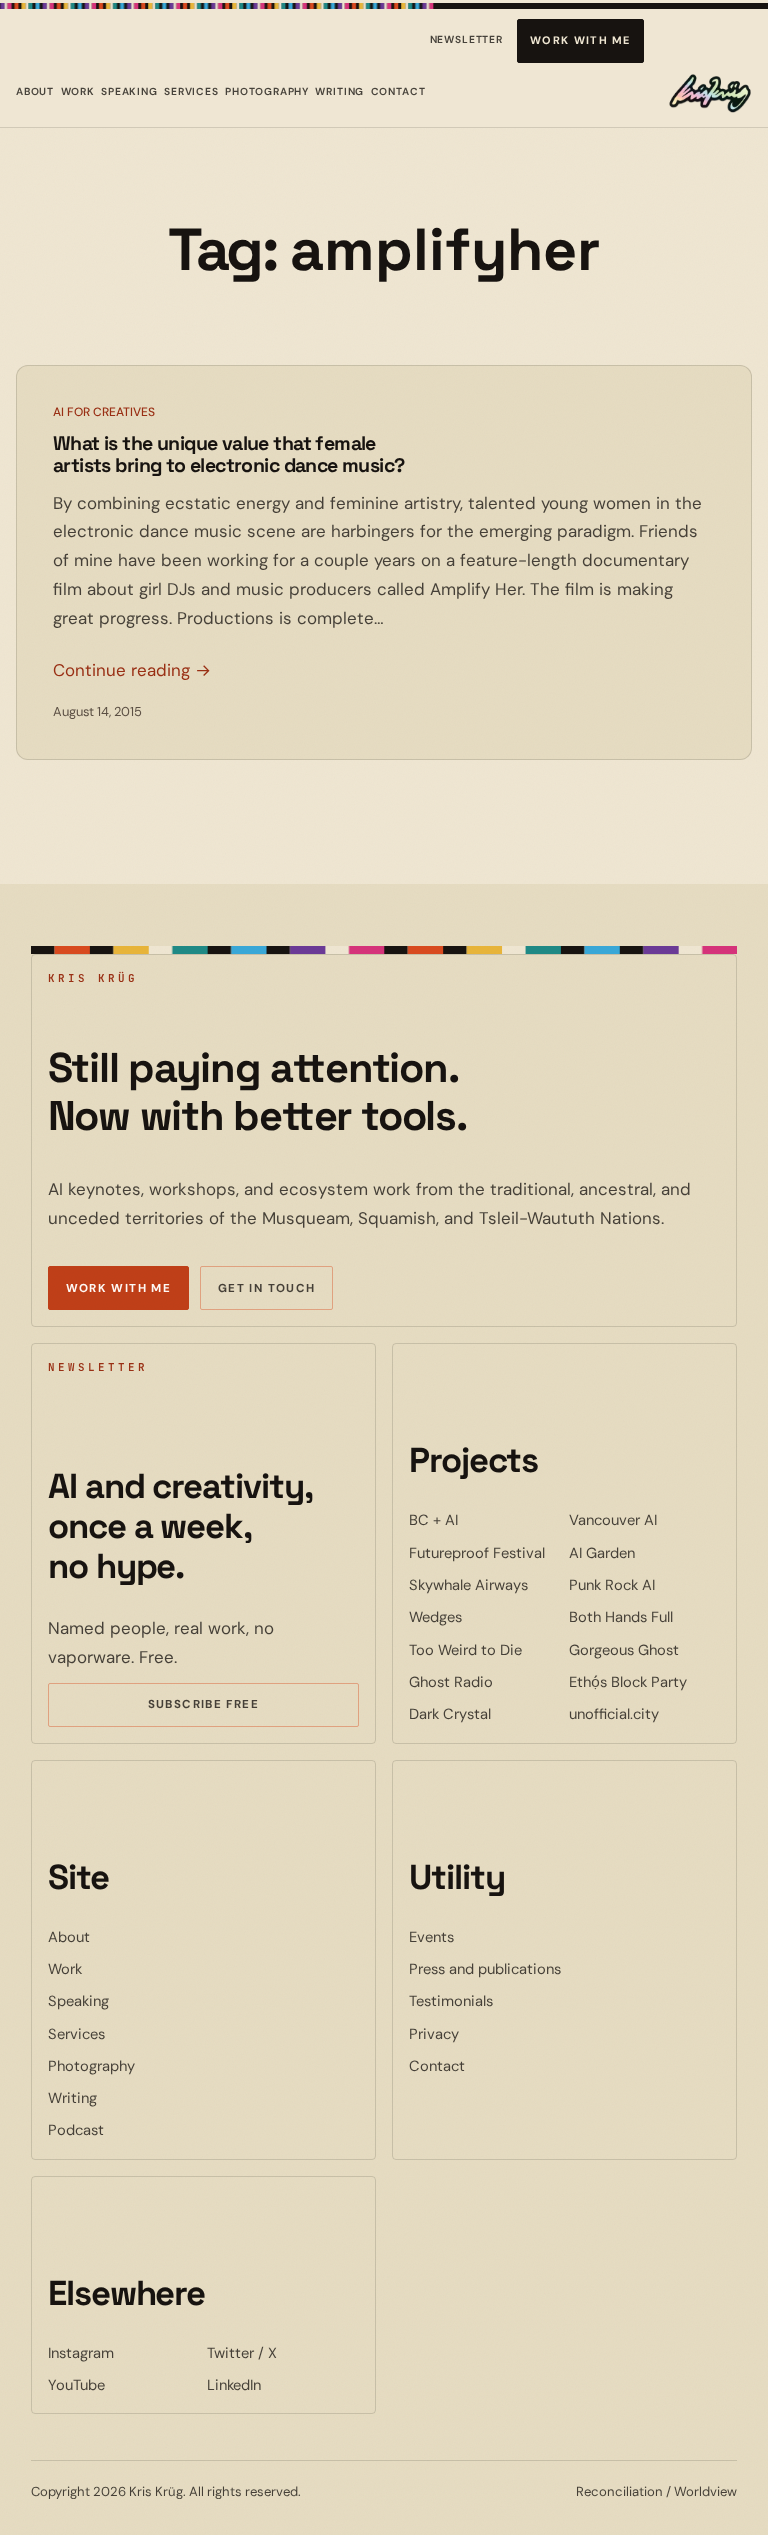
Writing (339, 91)
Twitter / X (283, 2352)
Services (191, 91)
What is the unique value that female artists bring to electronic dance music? (228, 455)
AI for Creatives (104, 412)
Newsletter (466, 43)
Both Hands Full (645, 1616)
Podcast (76, 2130)
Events (431, 1937)
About (35, 91)
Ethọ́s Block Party (645, 1681)
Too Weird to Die (485, 1649)
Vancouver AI (645, 1519)
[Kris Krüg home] (710, 93)
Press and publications (485, 1969)
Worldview (705, 2491)
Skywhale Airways (485, 1584)
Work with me (580, 40)
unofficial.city (645, 1713)
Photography (267, 91)
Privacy (434, 2034)
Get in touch (267, 1288)
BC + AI (485, 1519)
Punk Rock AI (645, 1584)
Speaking (129, 91)
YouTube (124, 2384)
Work (78, 91)
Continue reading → (132, 670)
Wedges (485, 1616)
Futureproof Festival (485, 1552)
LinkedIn (283, 2384)
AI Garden (645, 1552)
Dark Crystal (485, 1713)
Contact (398, 91)
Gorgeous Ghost (645, 1649)
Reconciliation (619, 2491)
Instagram (124, 2352)
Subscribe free (233, 1707)
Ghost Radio (485, 1681)
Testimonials (451, 2001)
